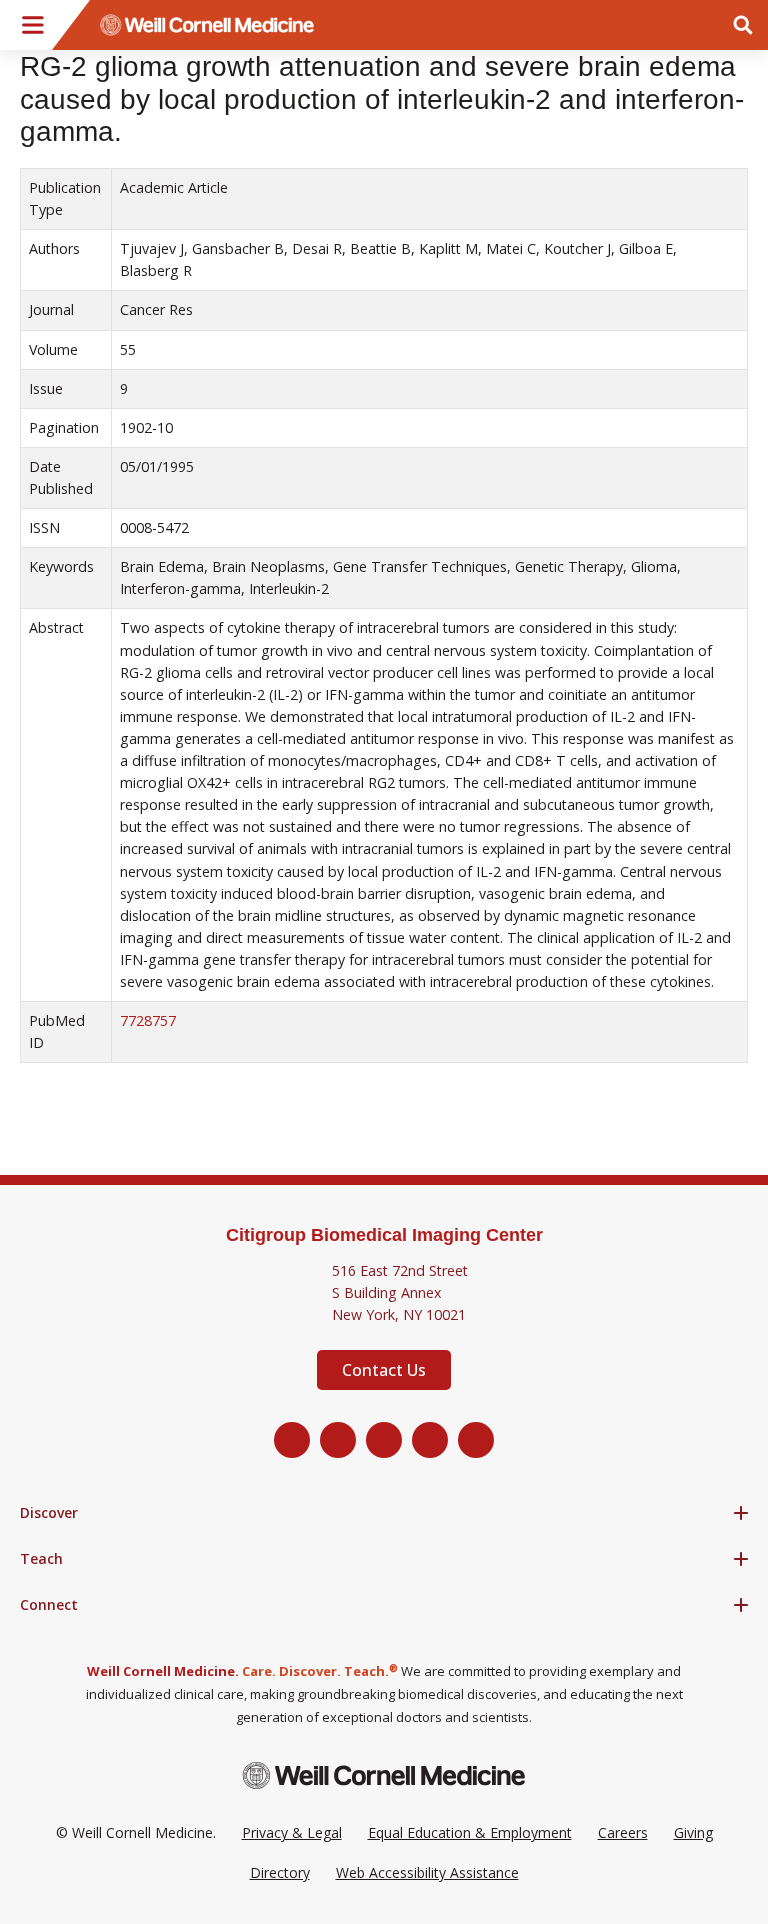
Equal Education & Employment (470, 1832)
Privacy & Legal (292, 1832)
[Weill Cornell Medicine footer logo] (384, 1775)
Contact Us (384, 1370)
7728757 (148, 1020)
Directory (280, 1872)
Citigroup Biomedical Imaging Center (384, 1235)
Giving (693, 1832)
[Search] (743, 25)
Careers (623, 1832)
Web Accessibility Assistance (427, 1872)
